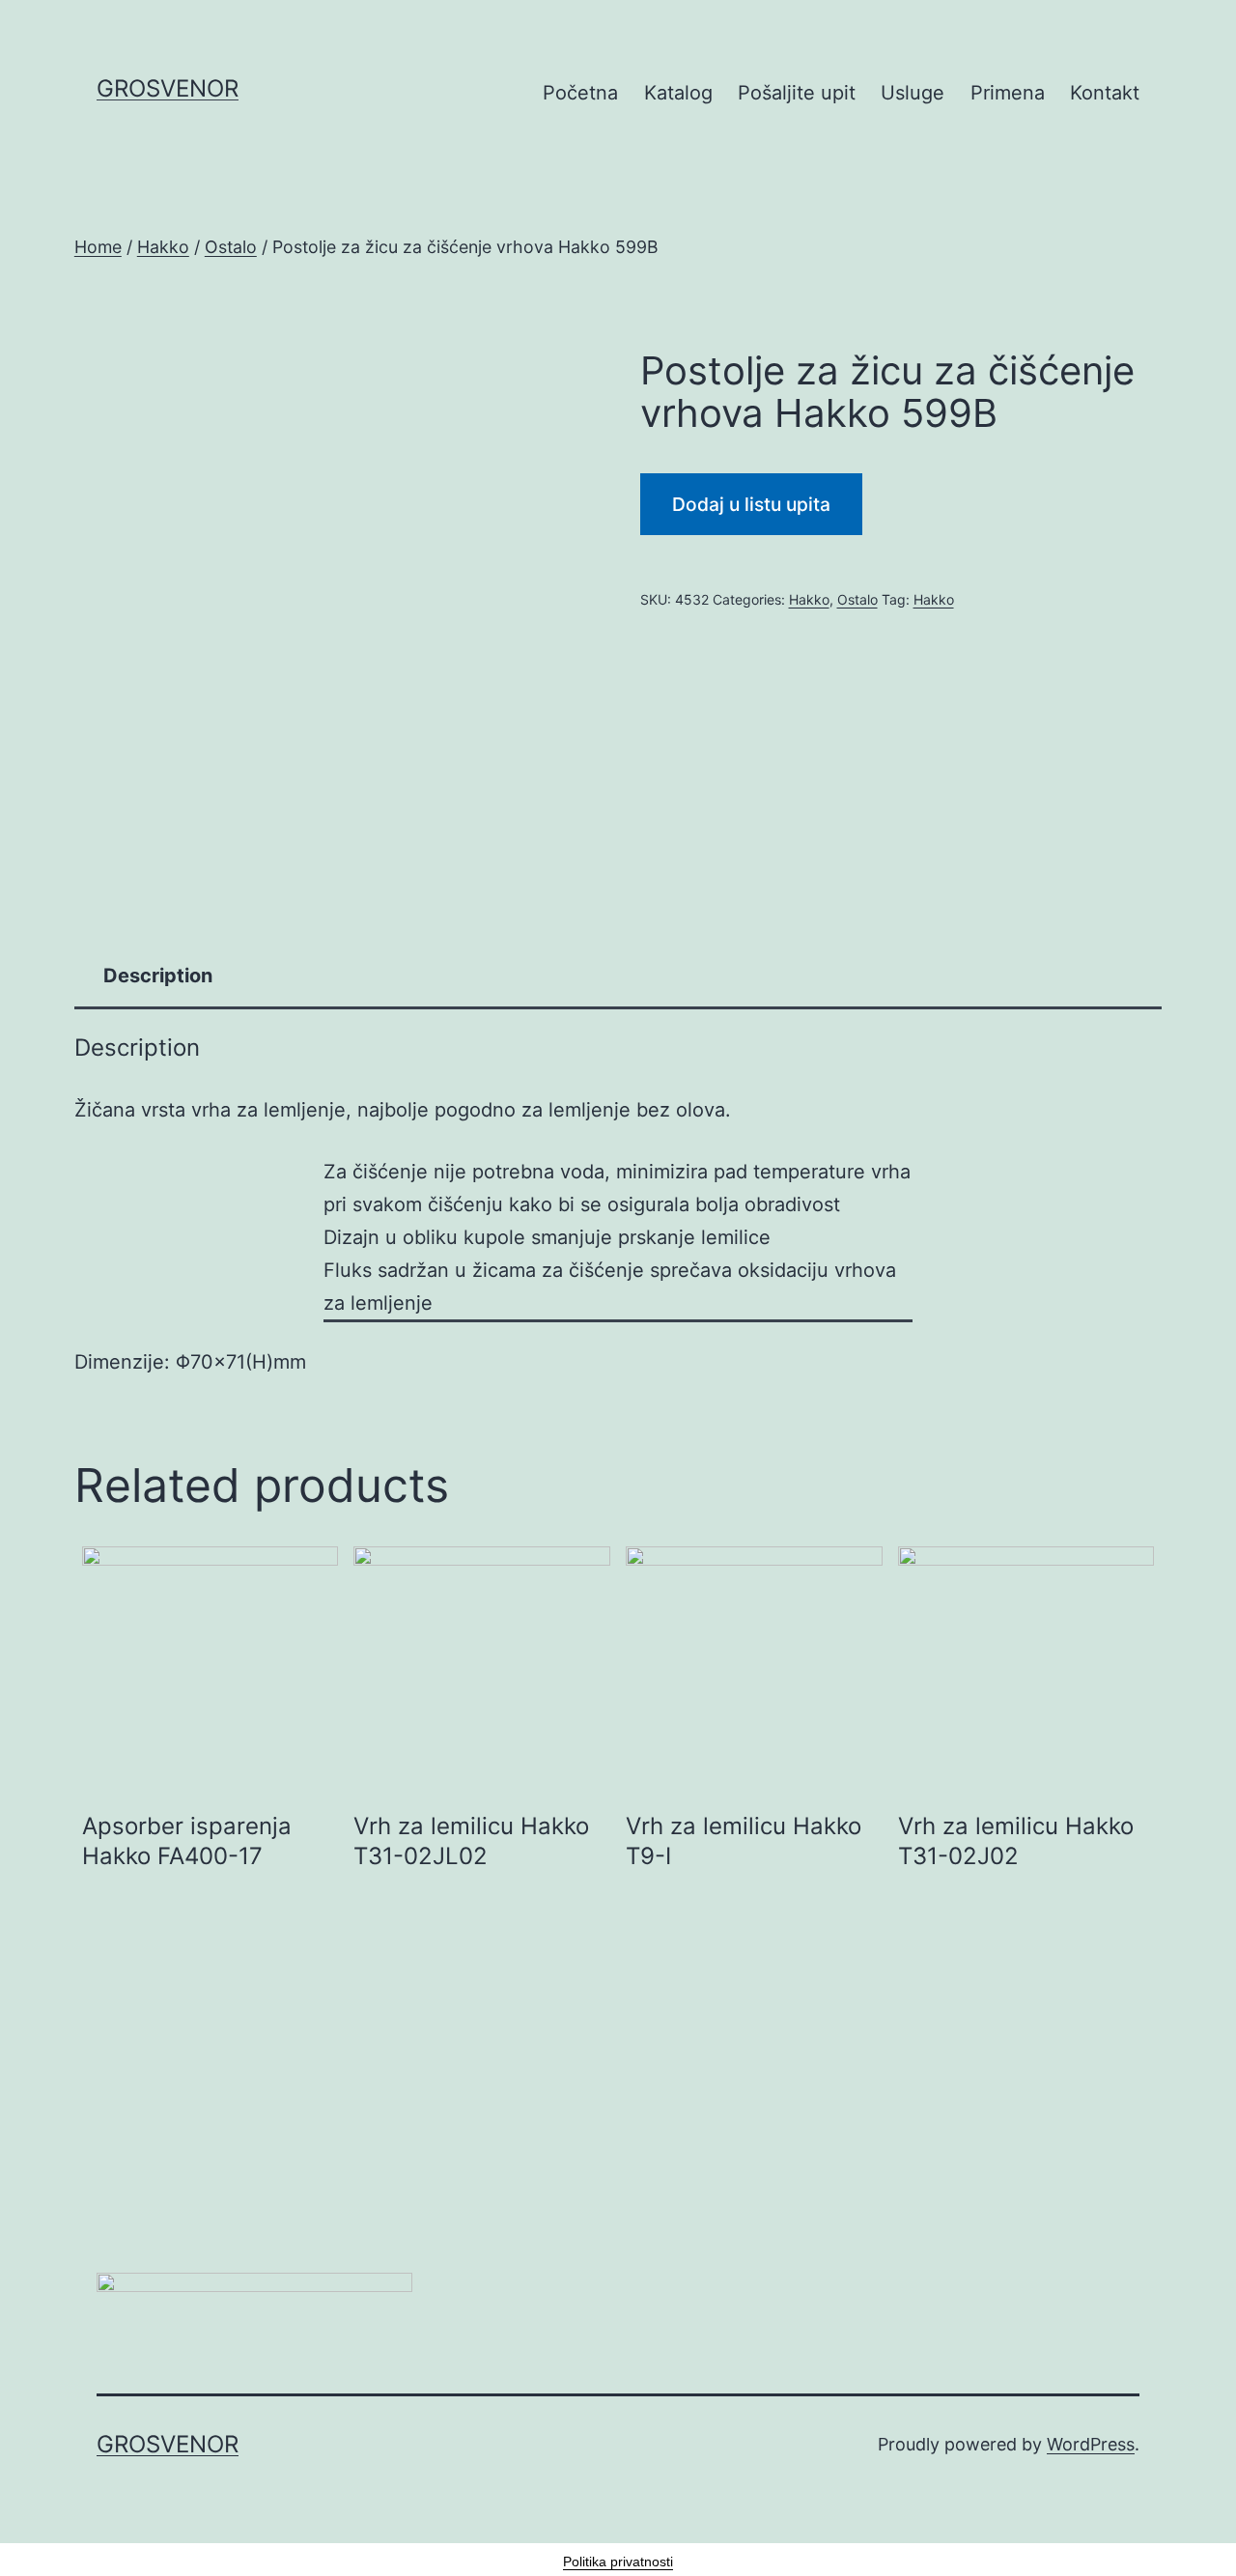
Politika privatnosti (618, 2562)
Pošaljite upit (797, 93)
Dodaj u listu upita (751, 504)
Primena (1008, 93)
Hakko (163, 247)
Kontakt (1105, 93)
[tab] (158, 976)
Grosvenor (168, 88)
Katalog (678, 93)
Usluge (913, 93)
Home (98, 247)
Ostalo (231, 247)
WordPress (1091, 2444)
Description (158, 976)
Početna (580, 93)
